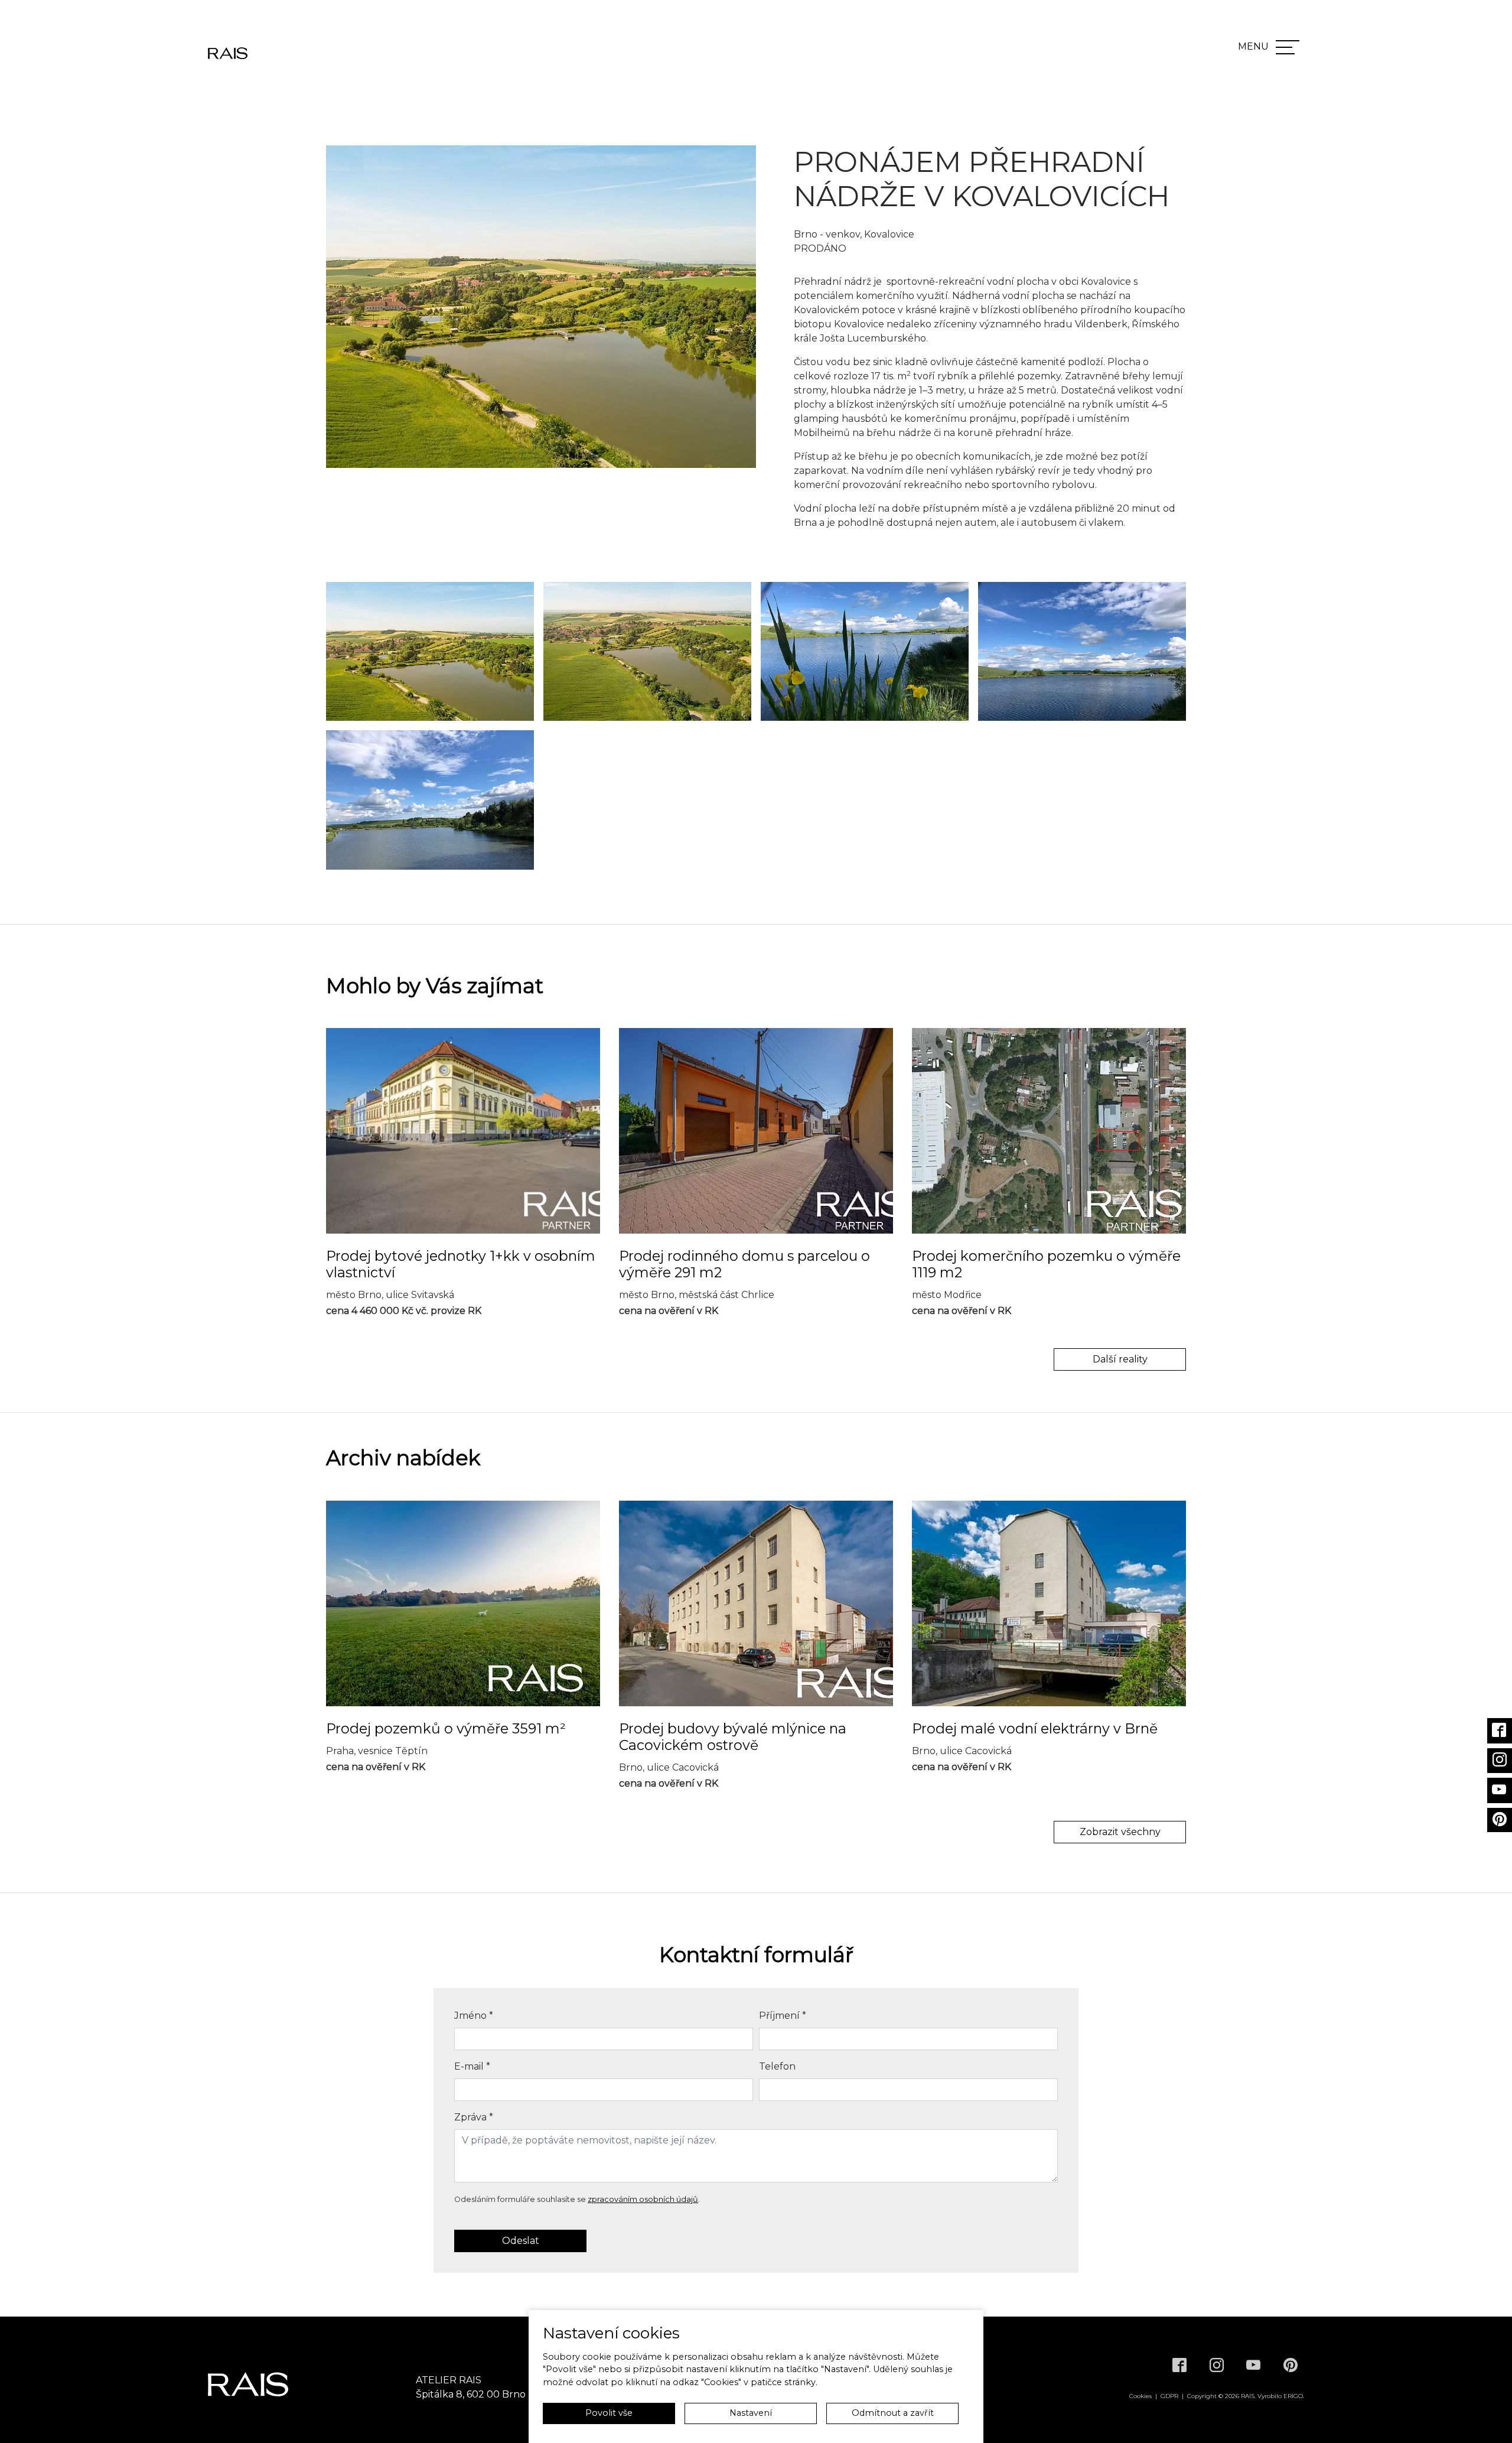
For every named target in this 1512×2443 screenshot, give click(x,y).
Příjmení (783, 2016)
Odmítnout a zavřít (893, 2413)
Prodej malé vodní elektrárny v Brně (1035, 1729)
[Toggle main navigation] (1288, 47)
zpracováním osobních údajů (643, 2199)
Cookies (1140, 2396)
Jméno (474, 2016)
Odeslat (521, 2241)
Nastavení (751, 2413)
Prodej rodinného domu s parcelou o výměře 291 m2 (744, 1264)
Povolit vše (609, 2413)
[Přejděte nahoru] (1486, 2417)
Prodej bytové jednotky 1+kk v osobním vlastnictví (461, 1264)
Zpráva (474, 2117)
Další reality (1120, 1359)
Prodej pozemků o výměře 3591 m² (446, 1729)
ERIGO (1293, 2396)
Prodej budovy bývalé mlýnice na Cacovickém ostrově (733, 1737)
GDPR (1169, 2396)
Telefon (777, 2066)
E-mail (472, 2066)
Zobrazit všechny (1120, 1832)
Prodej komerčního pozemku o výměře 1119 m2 (1046, 1264)
